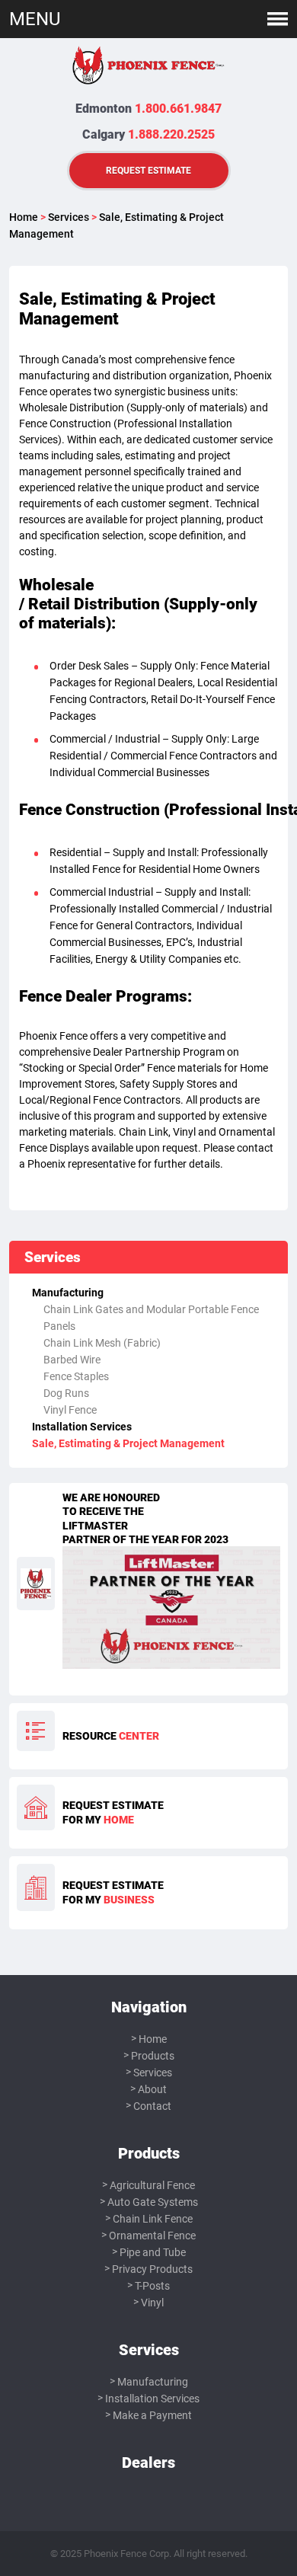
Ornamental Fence (152, 2236)
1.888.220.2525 (171, 134)
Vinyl (152, 2303)
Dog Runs (66, 1393)
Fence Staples (76, 1376)
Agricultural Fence (152, 2185)
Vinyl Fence (70, 1410)
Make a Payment (152, 2415)
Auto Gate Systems (153, 2202)
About (152, 2089)
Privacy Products (152, 2269)
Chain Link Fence (153, 2219)
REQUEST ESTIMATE (148, 170)
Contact (152, 2106)
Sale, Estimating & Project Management (128, 1443)
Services (69, 217)
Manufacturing (68, 1293)
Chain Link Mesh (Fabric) (102, 1343)
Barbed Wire (72, 1360)
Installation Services (82, 1427)
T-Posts (152, 2286)
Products (153, 2056)
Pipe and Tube (153, 2252)
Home (24, 217)
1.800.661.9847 (178, 109)
